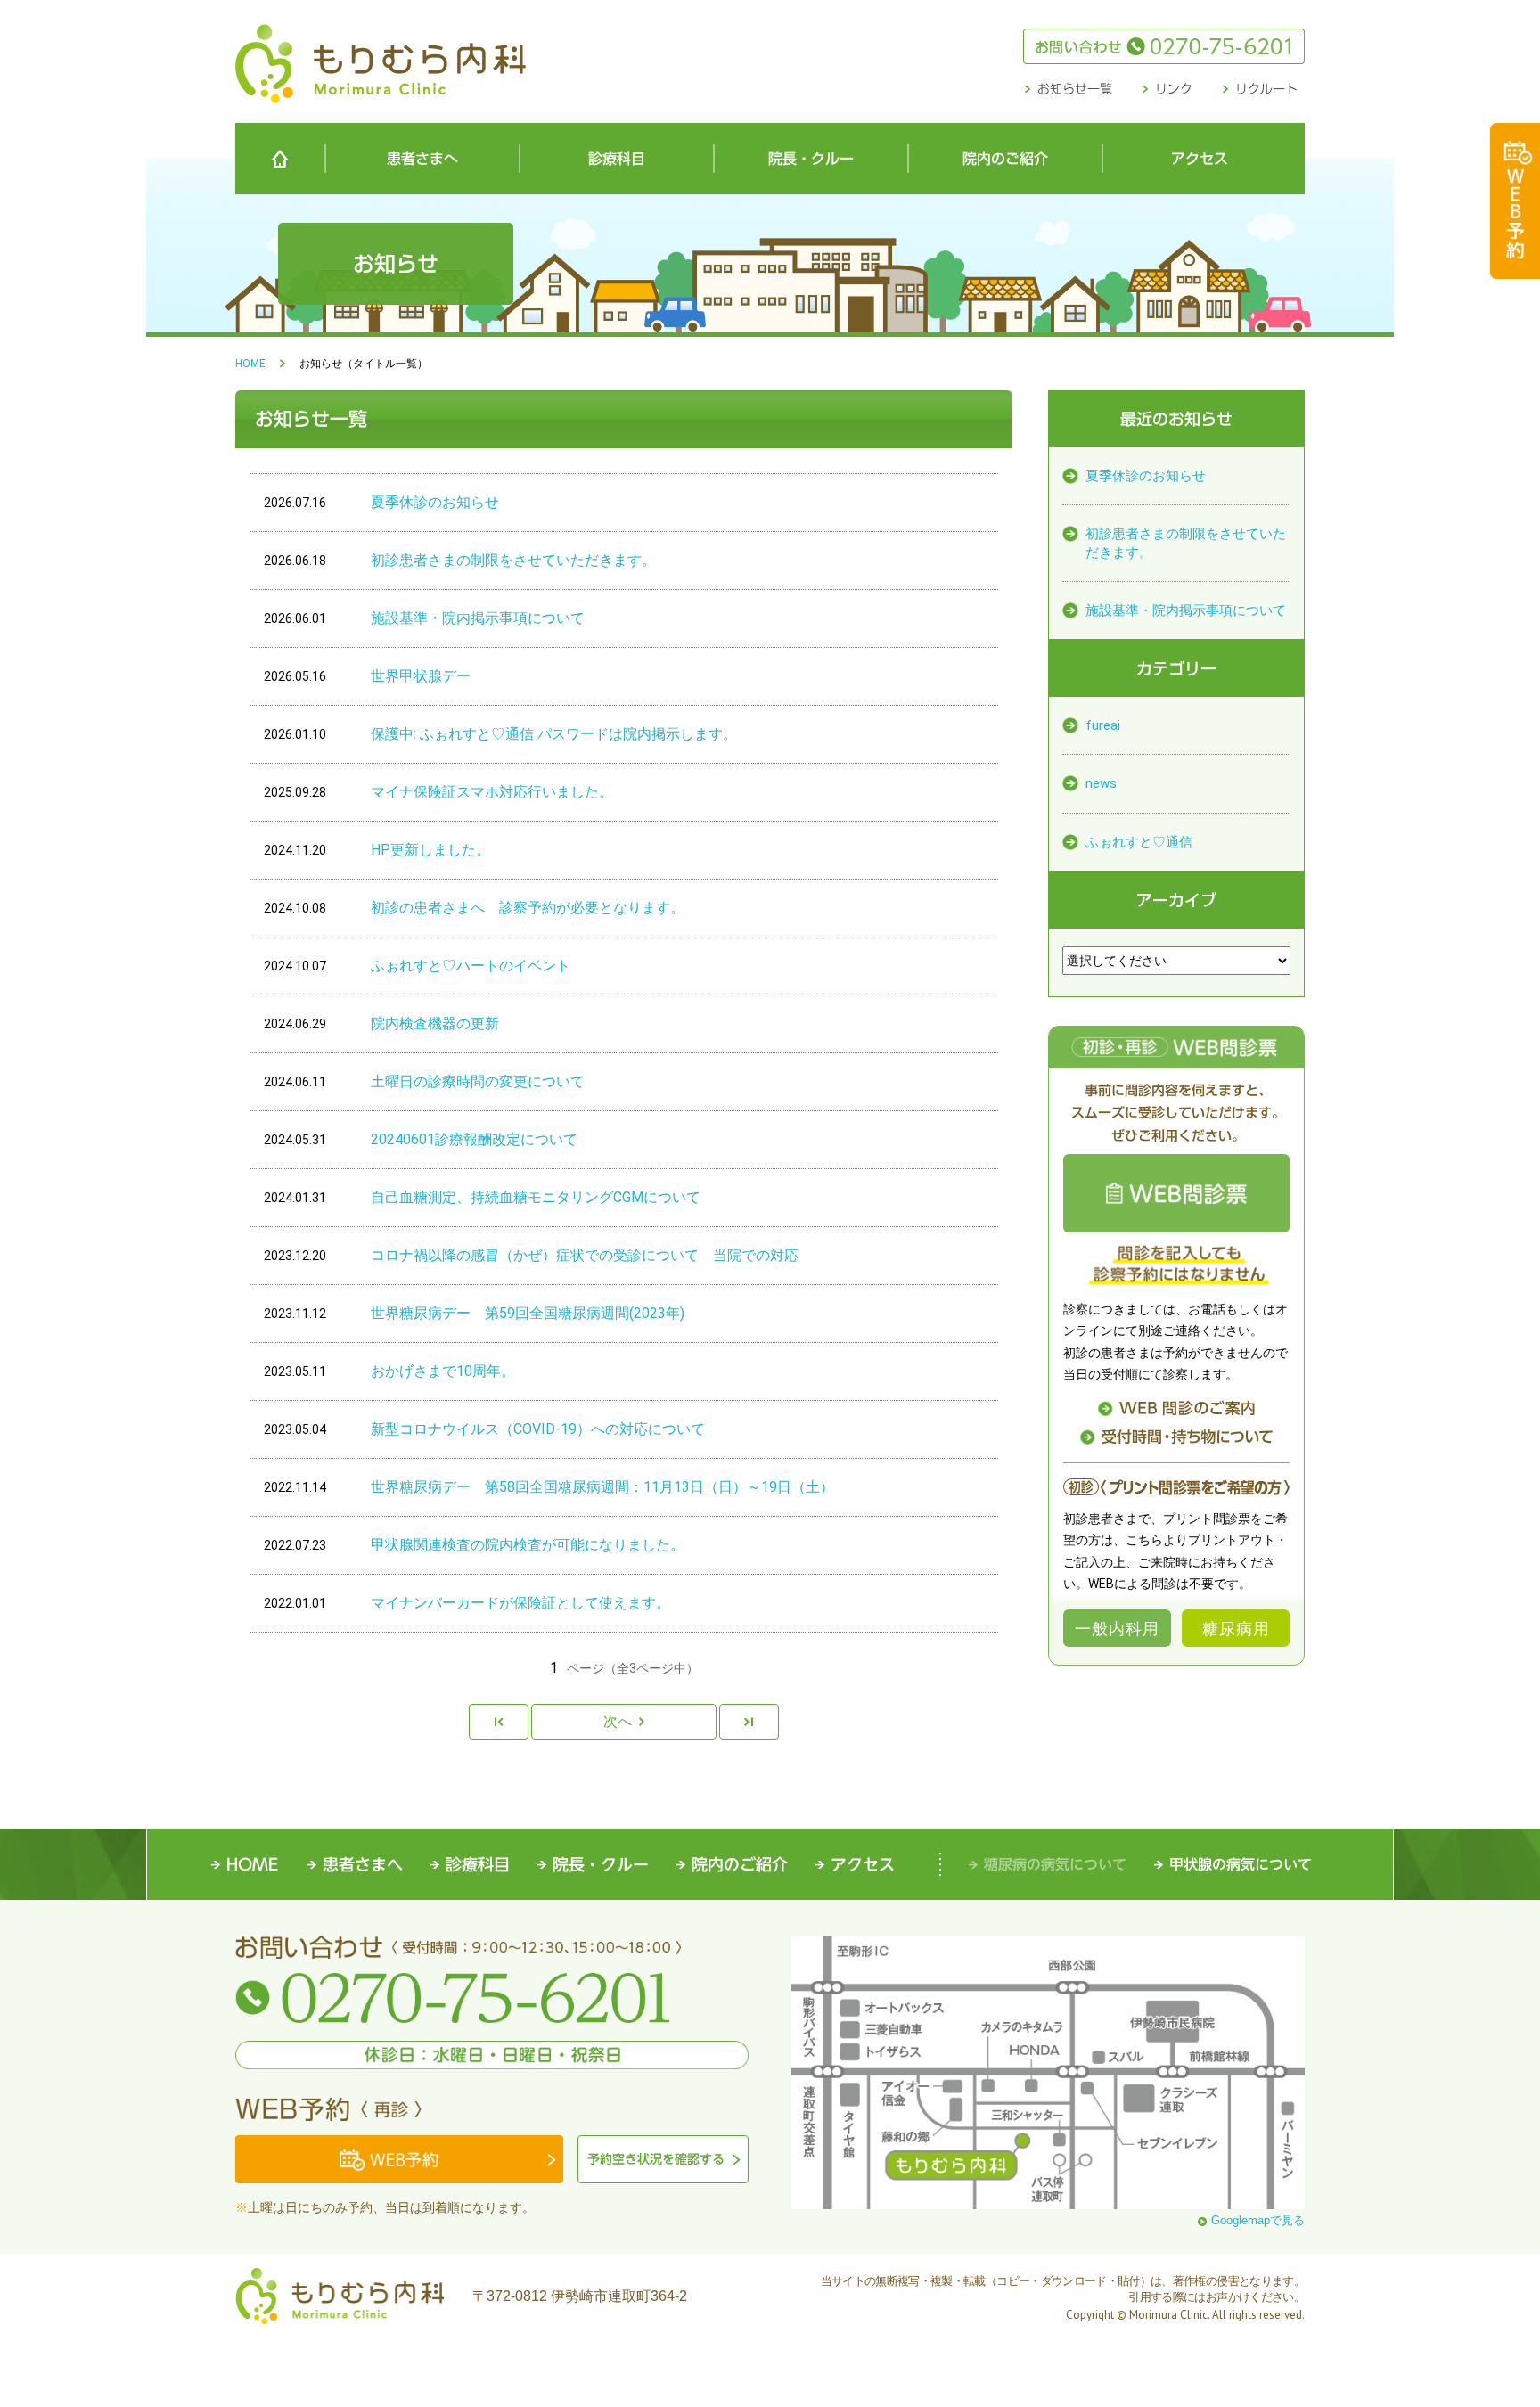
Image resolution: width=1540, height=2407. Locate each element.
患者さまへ (422, 159)
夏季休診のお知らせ (1146, 476)
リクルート (1266, 89)
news (1101, 783)
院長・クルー (811, 159)
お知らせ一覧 (1075, 89)
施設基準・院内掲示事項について (1186, 610)
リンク (1174, 89)
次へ (618, 1721)
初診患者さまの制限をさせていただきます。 (1186, 543)
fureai (1103, 725)
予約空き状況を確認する (656, 2159)
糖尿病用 (1236, 1628)
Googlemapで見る (1258, 2221)
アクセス (1200, 159)
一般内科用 (1117, 1628)
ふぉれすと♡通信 (1139, 842)
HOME (250, 364)
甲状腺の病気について (1241, 1864)
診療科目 (617, 159)
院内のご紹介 (1005, 159)
